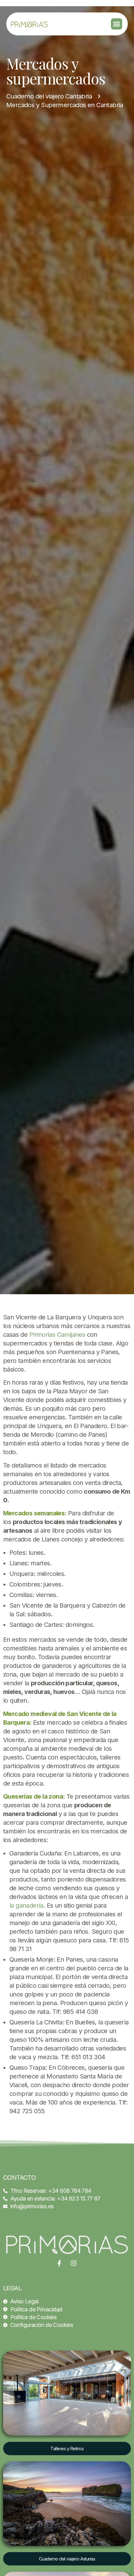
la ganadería (26, 1905)
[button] (117, 24)
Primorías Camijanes (57, 1335)
